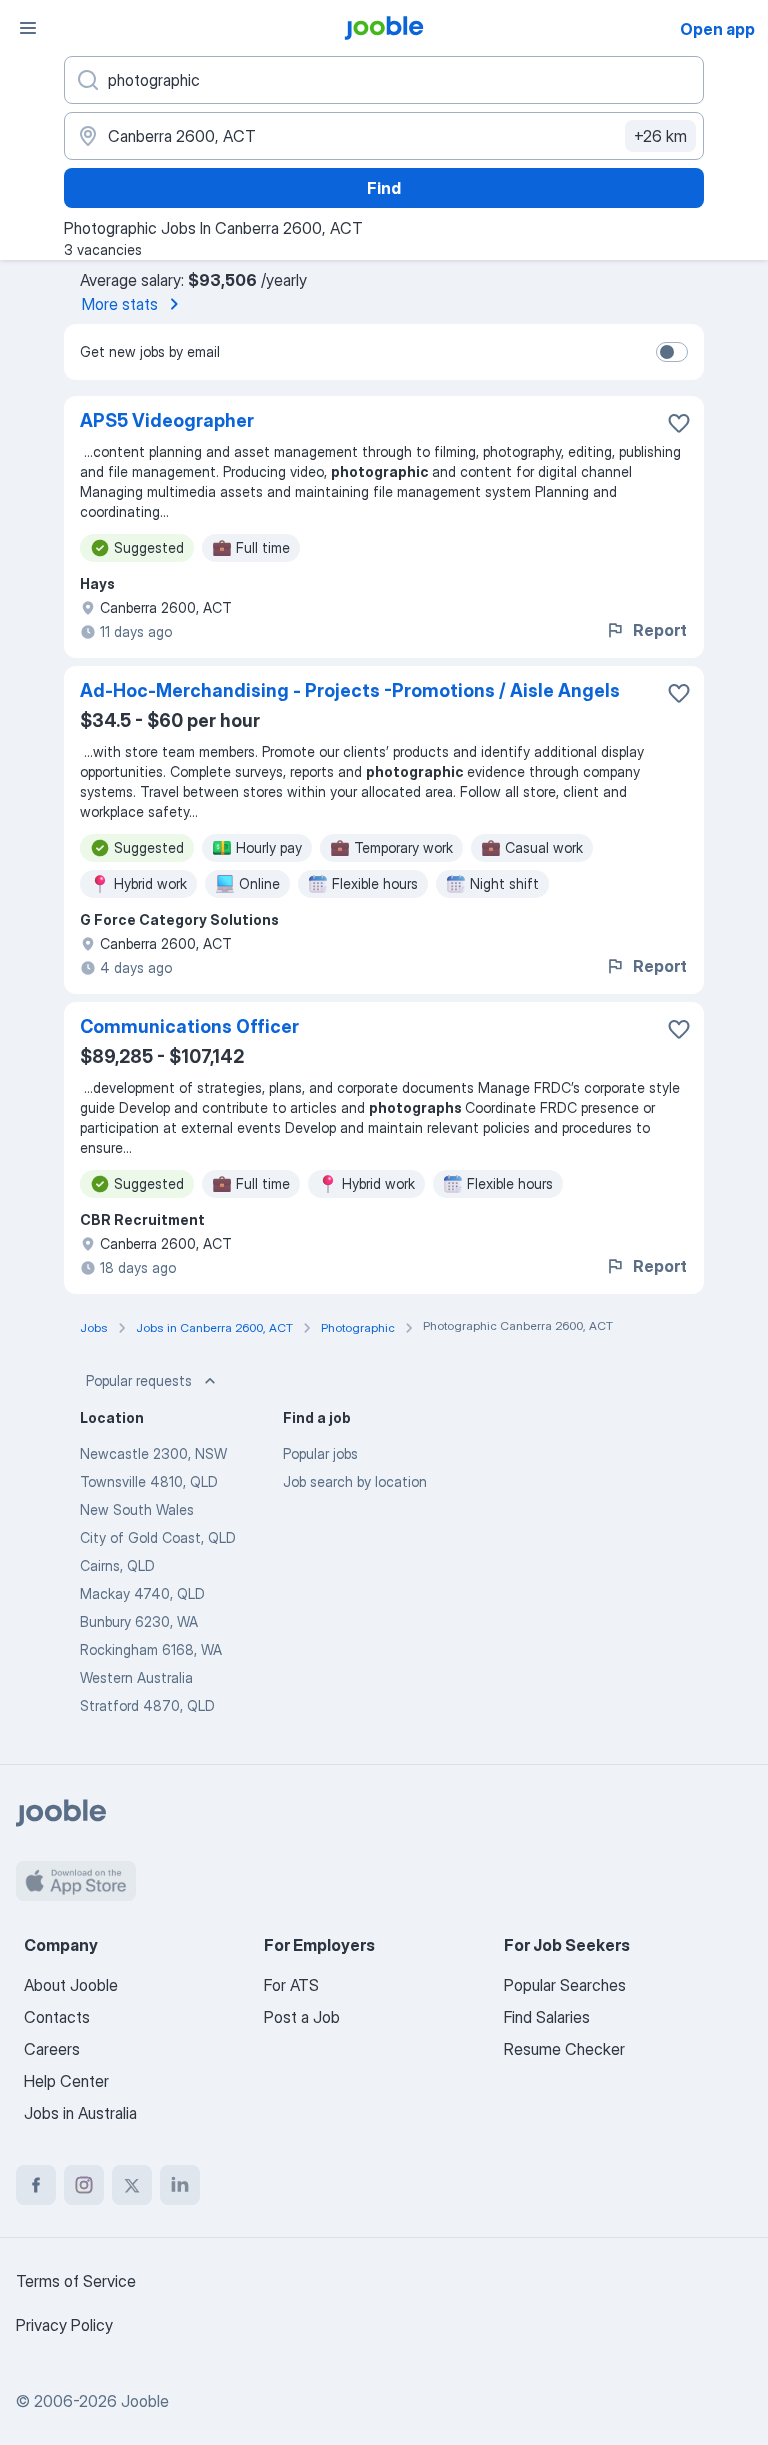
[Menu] (28, 28)
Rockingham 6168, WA (151, 1649)
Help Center (66, 2081)
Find (384, 188)
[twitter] (132, 2185)
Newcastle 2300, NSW (153, 1453)
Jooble (145, 2401)
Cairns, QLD (117, 1565)
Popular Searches (565, 1985)
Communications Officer (189, 1026)
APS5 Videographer (167, 420)
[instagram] (84, 2185)
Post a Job (302, 2017)
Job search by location (355, 1481)
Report (660, 630)
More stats (120, 304)
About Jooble (71, 1985)
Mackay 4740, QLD (142, 1593)
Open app (717, 29)
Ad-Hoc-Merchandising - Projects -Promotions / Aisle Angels (350, 690)
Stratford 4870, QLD (147, 1705)
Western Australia (136, 1677)
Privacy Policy (64, 2325)
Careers (52, 2049)
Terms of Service (76, 2281)
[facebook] (36, 2185)
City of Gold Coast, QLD (158, 1537)
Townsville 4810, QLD (149, 1481)
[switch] (672, 352)
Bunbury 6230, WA (139, 1621)
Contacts (57, 2017)
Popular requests (139, 1380)
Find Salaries (547, 2017)
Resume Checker (564, 2049)
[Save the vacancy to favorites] (679, 423)
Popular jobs (320, 1453)
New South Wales (137, 1509)
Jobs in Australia (80, 2113)
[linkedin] (180, 2185)
